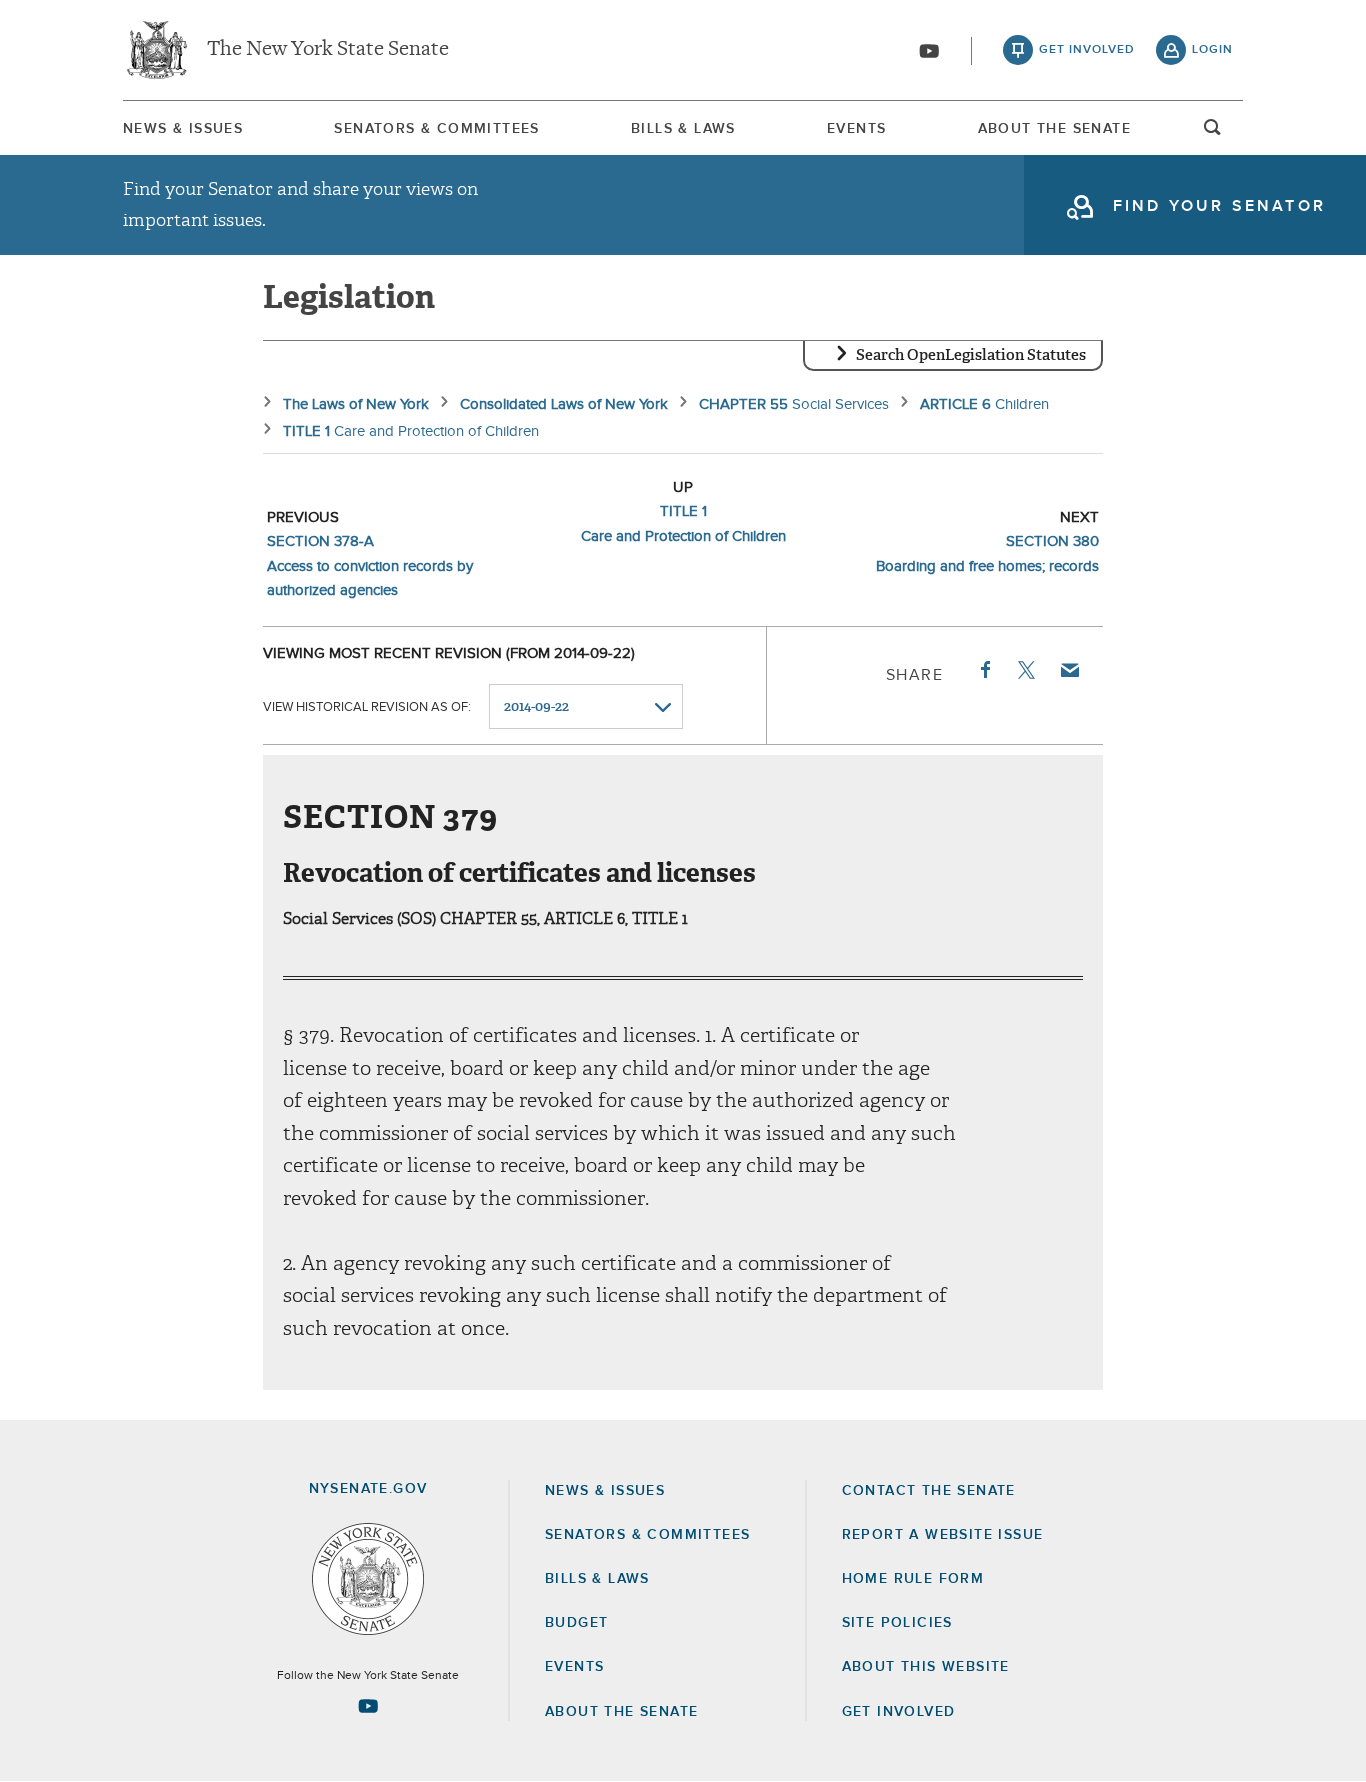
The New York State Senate (328, 50)
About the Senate (621, 1712)
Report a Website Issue (943, 1535)
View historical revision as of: (367, 707)
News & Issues (183, 129)
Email (1069, 670)
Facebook (984, 670)
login (1212, 50)
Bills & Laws (683, 129)
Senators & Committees (436, 129)
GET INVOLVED (899, 1712)
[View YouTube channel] (929, 51)
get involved (1087, 50)
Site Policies (897, 1623)
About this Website (926, 1667)
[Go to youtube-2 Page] (368, 1706)
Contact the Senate (929, 1491)
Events (856, 129)
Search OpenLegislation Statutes (971, 355)
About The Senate (1054, 129)
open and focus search (1213, 133)
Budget (576, 1623)
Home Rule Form (913, 1579)
